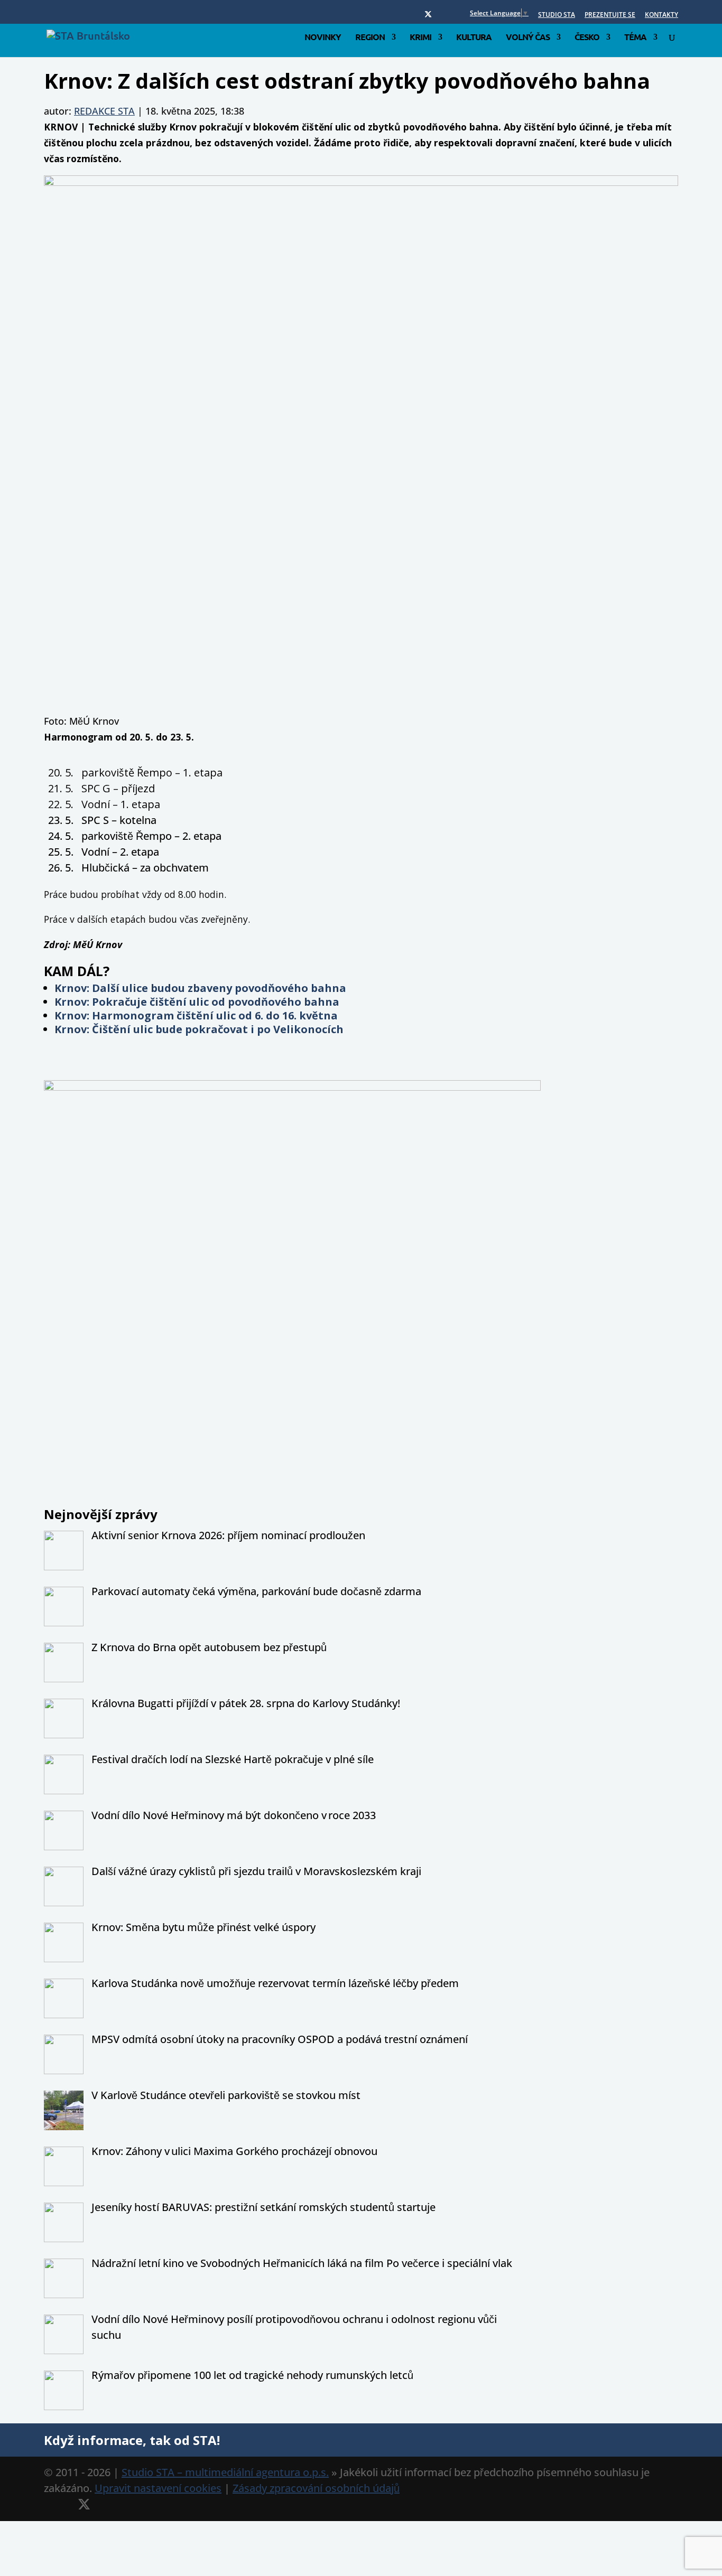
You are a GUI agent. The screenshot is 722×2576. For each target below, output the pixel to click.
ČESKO (587, 38)
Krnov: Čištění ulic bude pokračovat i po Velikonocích (199, 1029)
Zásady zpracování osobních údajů (316, 2488)
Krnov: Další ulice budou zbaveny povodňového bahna (200, 988)
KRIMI (420, 38)
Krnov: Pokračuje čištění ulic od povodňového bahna (197, 1002)
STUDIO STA (557, 15)
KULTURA (474, 38)
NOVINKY (323, 38)
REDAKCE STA (104, 111)
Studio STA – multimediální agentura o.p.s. (225, 2472)
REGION (370, 38)
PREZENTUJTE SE (610, 15)
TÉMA (635, 38)
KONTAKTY (661, 15)
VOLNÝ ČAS (528, 38)
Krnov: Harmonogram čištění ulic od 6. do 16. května (196, 1015)
